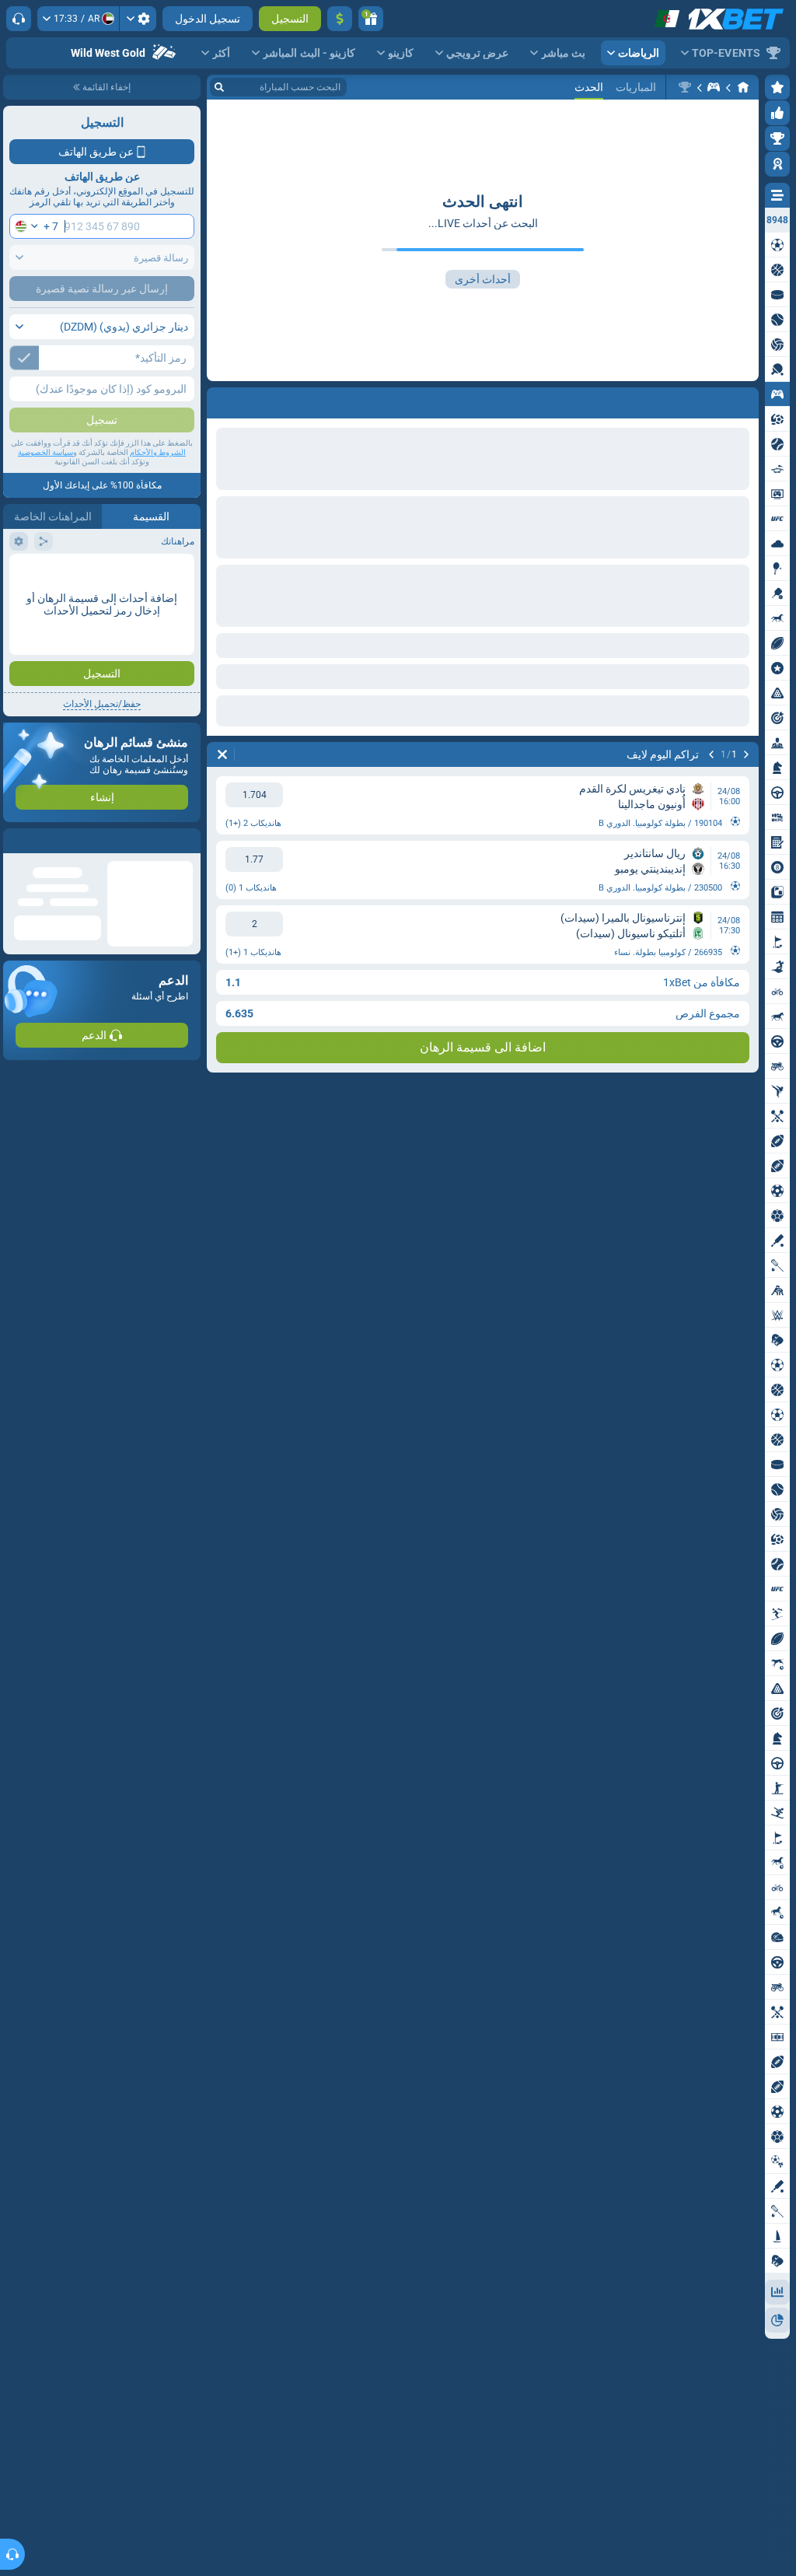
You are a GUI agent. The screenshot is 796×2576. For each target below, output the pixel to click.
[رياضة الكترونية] (714, 87)
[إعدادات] (138, 19)
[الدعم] (19, 19)
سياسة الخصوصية (45, 452)
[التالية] (711, 754)
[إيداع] (340, 19)
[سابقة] (746, 754)
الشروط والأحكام (158, 452)
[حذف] (222, 754)
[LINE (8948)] (743, 87)
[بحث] (219, 87)
